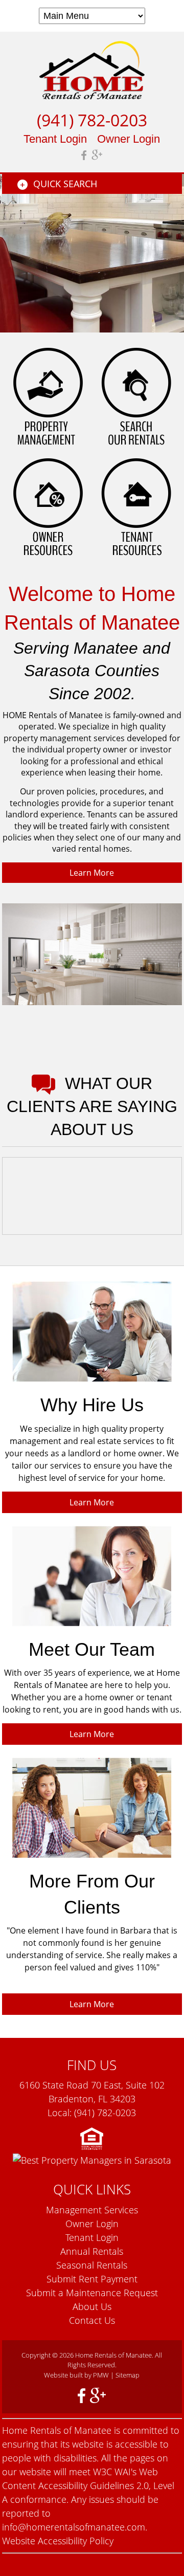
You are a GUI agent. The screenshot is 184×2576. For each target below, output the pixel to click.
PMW (101, 2375)
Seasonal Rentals (92, 2265)
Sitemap (128, 2375)
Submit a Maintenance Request (92, 2293)
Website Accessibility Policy (58, 2541)
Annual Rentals (92, 2251)
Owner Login (129, 139)
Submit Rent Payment (92, 2279)
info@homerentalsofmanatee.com (74, 2527)
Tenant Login (55, 139)
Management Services (92, 2210)
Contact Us (92, 2320)
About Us (92, 2306)
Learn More (92, 873)
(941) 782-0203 (92, 120)
